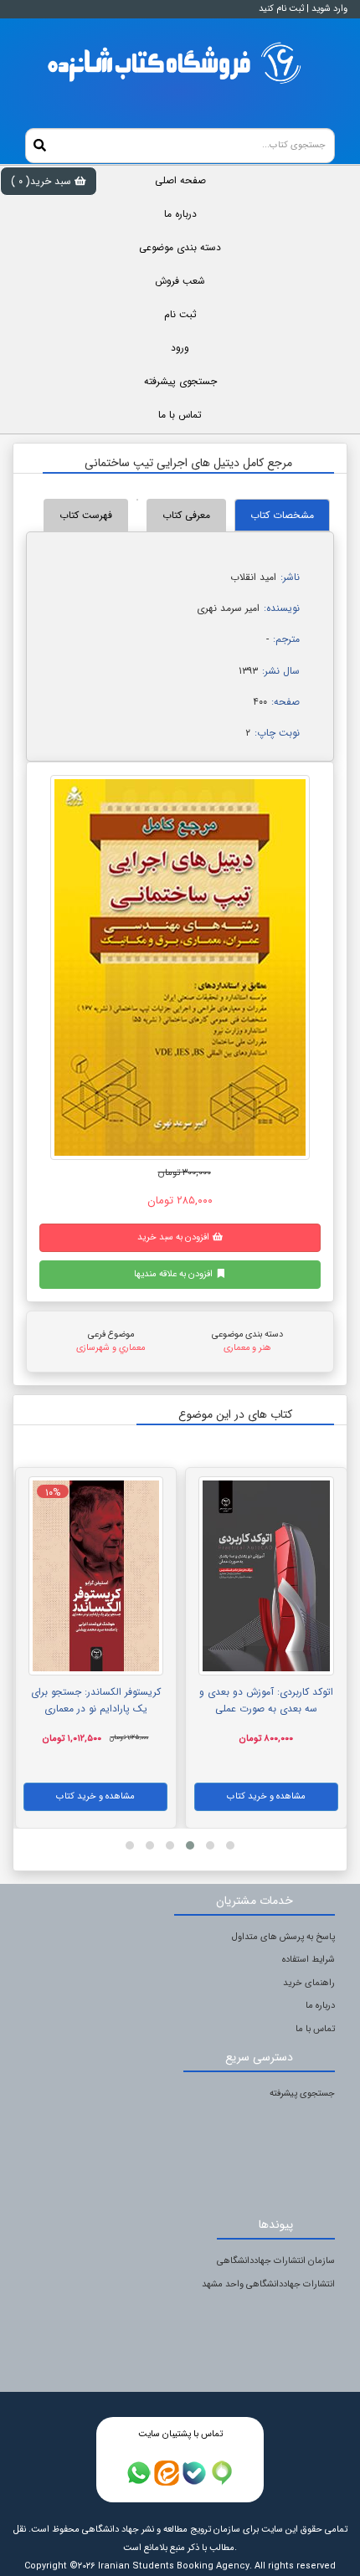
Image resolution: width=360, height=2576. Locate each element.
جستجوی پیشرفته (302, 2094)
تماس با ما (315, 2029)
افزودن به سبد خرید (175, 1237)
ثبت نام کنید (281, 9)
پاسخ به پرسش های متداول (283, 1937)
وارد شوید (329, 9)
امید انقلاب (253, 577)
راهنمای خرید (309, 1983)
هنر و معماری (247, 1348)
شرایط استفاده (309, 1960)
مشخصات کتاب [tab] (282, 515)
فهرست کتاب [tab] (86, 515)
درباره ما (320, 2006)
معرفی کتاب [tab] (186, 515)
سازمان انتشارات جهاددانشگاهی (276, 2261)
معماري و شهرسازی (111, 1348)
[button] (230, 1845)
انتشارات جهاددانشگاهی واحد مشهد (268, 2284)
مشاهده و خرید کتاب (266, 1796)
